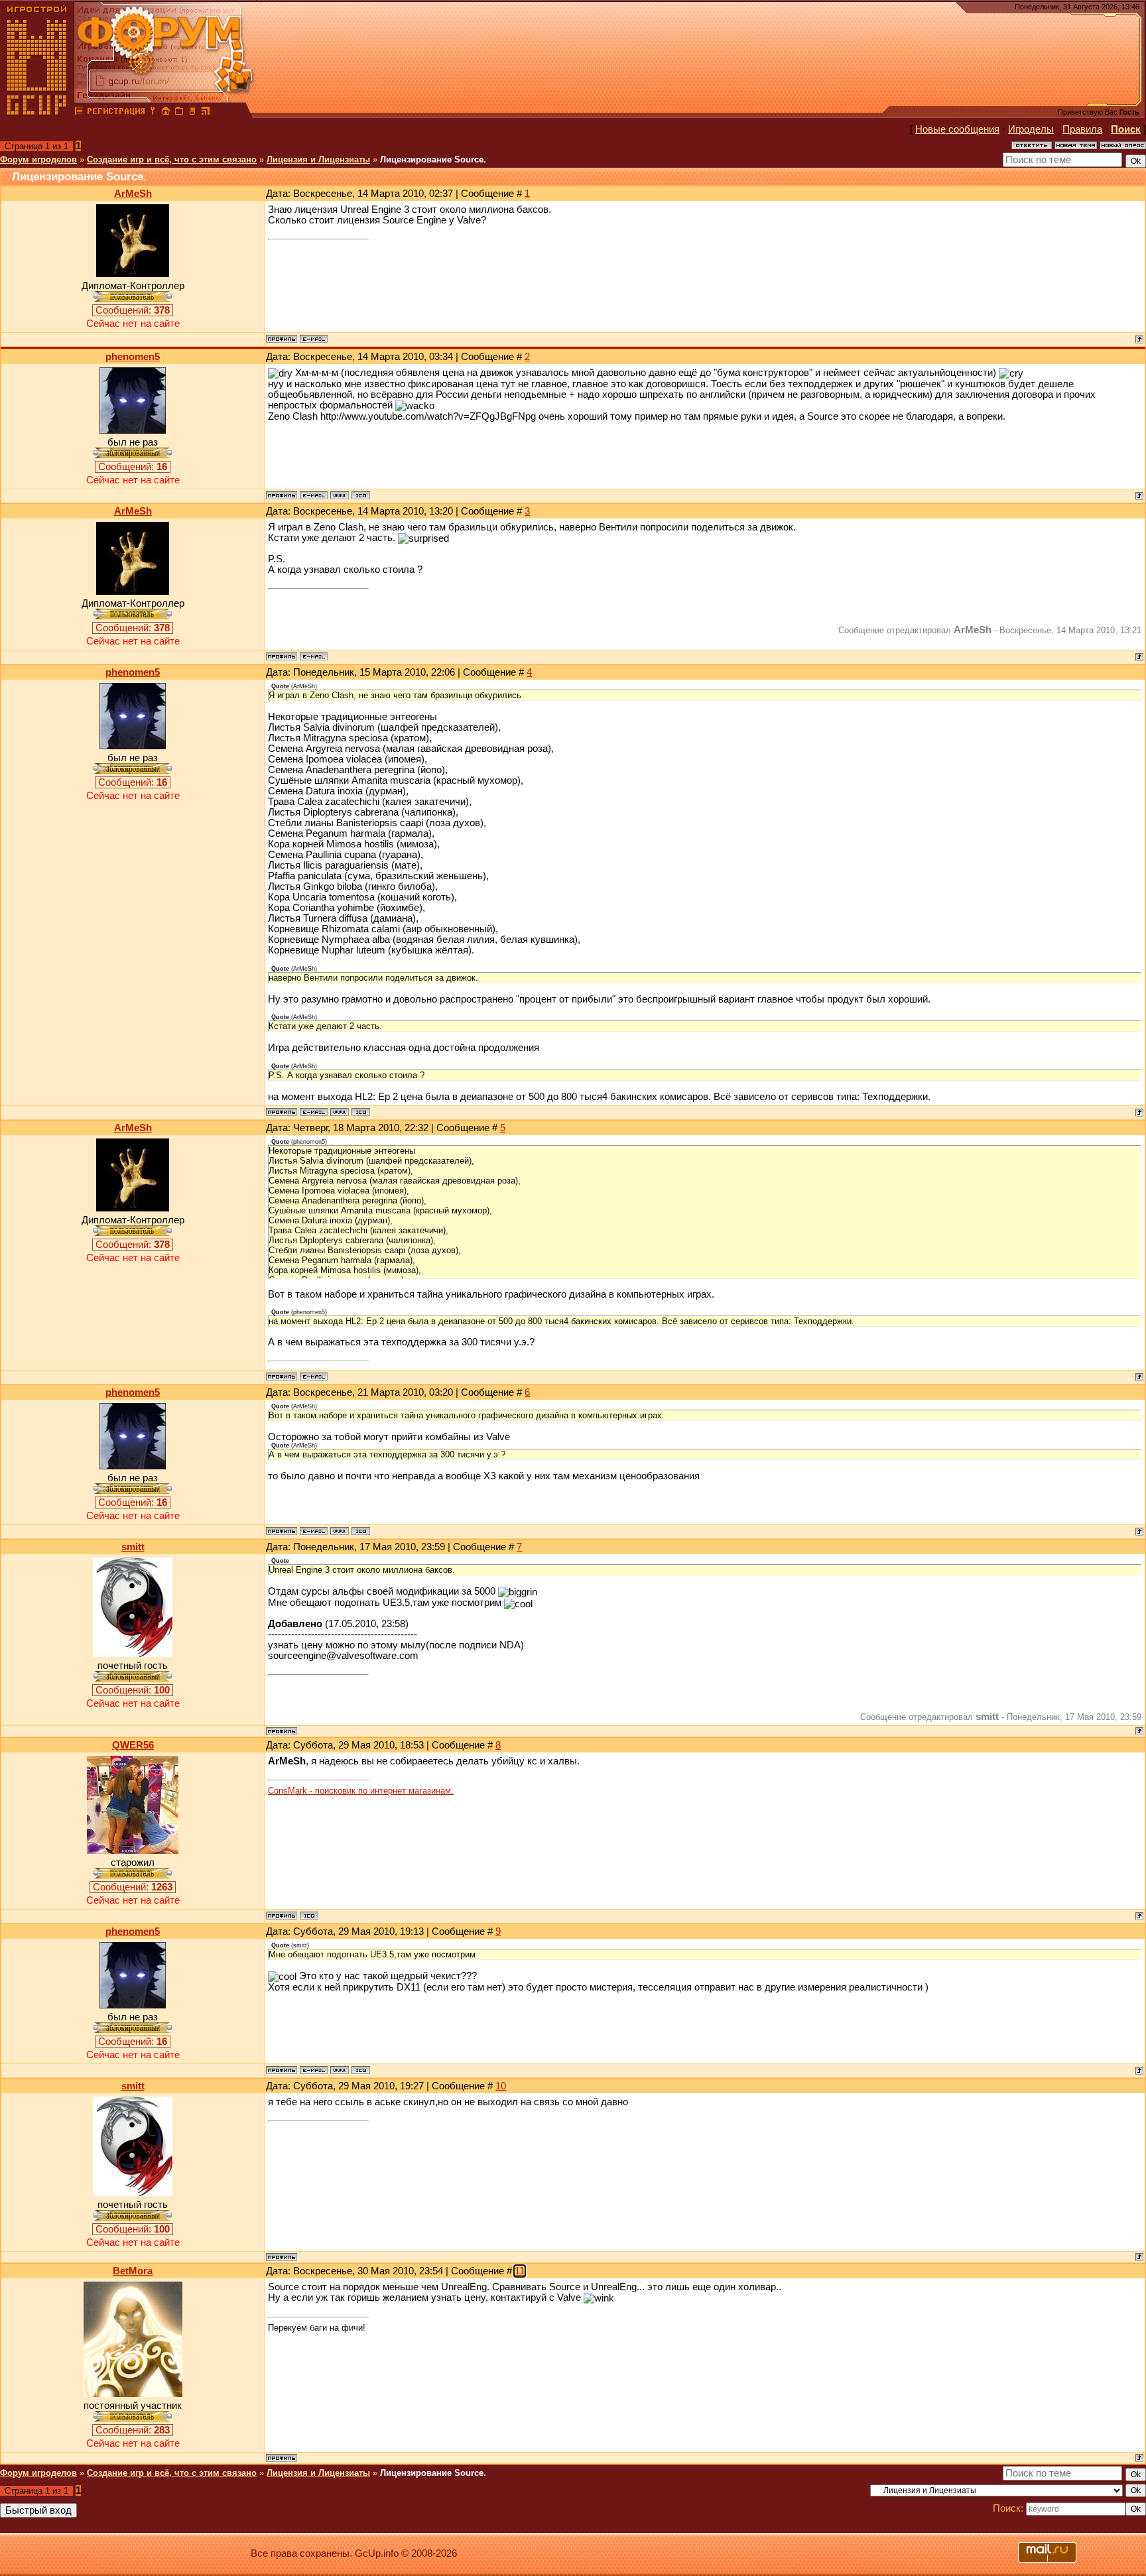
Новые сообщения (957, 129)
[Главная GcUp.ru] (37, 113)
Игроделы (1031, 129)
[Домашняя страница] (340, 495)
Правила (1082, 129)
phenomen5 (133, 357)
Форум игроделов (38, 159)
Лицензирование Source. (433, 159)
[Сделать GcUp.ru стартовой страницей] (166, 113)
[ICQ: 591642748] (309, 1916)
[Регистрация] (116, 113)
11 (520, 2271)
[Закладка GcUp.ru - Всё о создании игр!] (179, 113)
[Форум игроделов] (79, 113)
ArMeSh (133, 194)
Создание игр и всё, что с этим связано (172, 159)
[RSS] (206, 113)
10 (501, 2086)
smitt (133, 1547)
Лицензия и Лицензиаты (318, 159)
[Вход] (153, 113)
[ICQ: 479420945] (361, 495)
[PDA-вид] (192, 113)
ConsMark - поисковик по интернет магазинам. (361, 1791)
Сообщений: (133, 310)
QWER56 (133, 1745)
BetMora (133, 2271)
